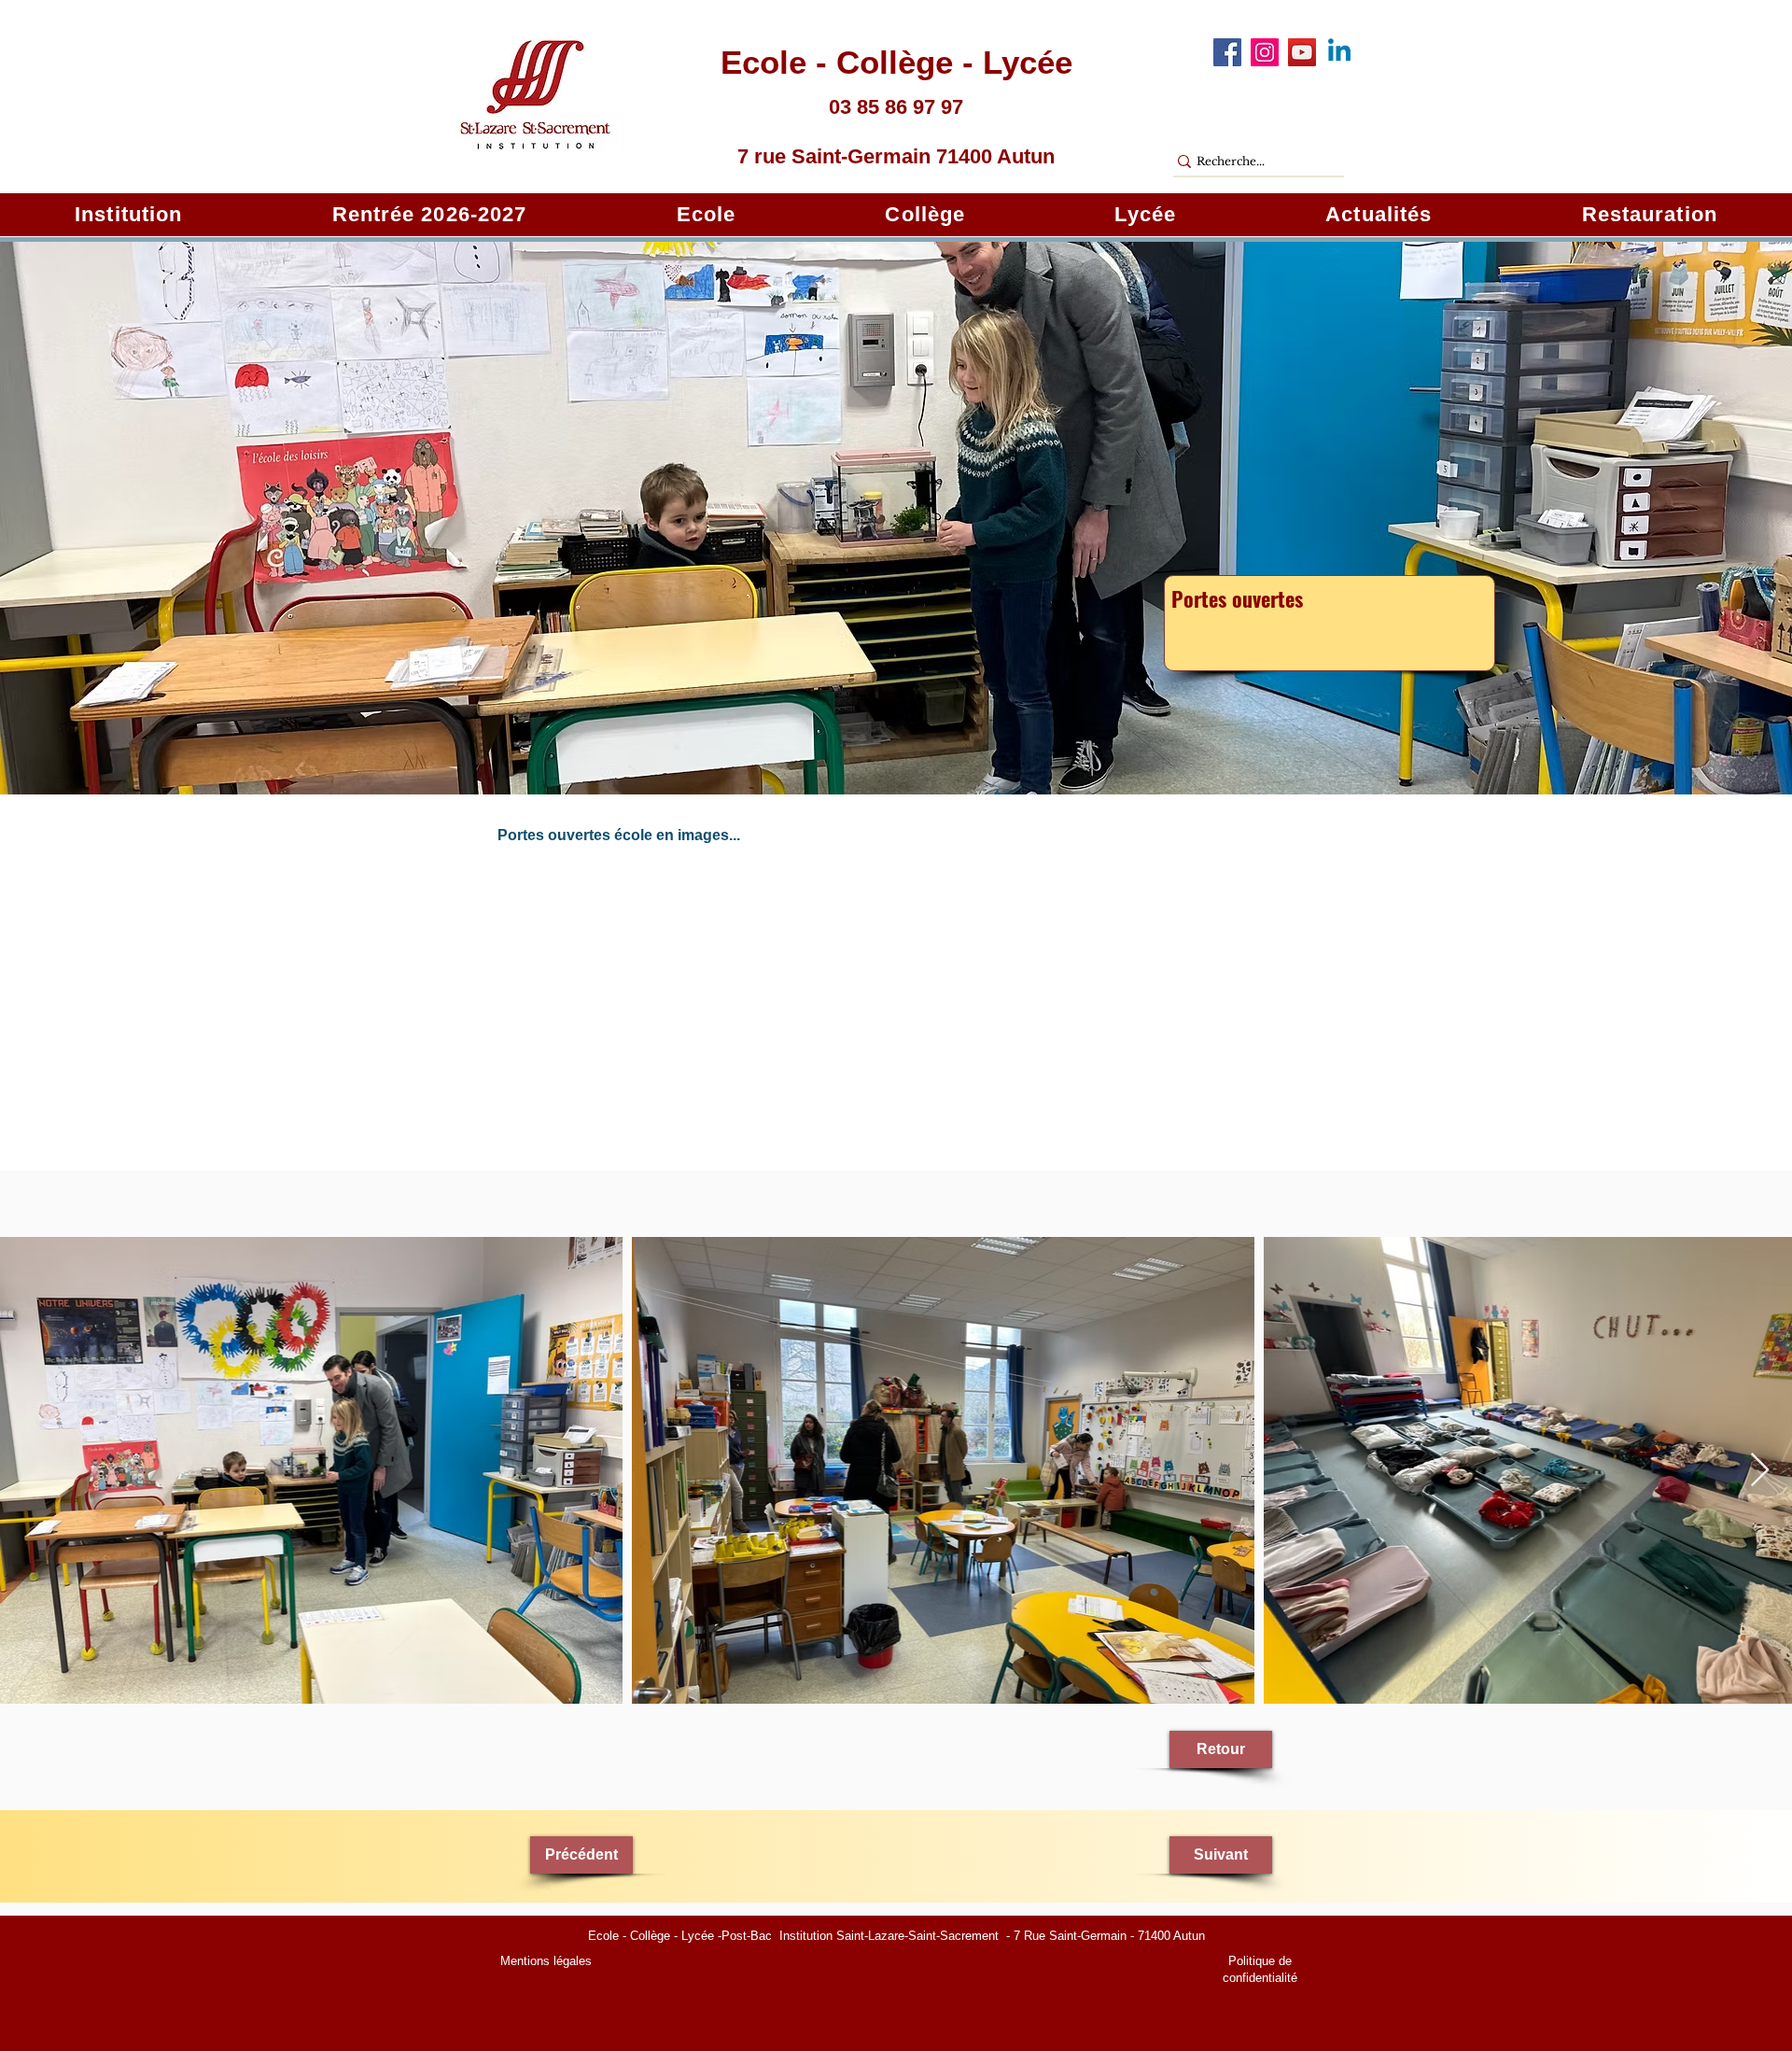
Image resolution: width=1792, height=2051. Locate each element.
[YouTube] (1302, 52)
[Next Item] (1760, 1471)
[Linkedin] (1339, 52)
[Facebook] (1227, 52)
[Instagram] (1265, 52)
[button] (128, 215)
